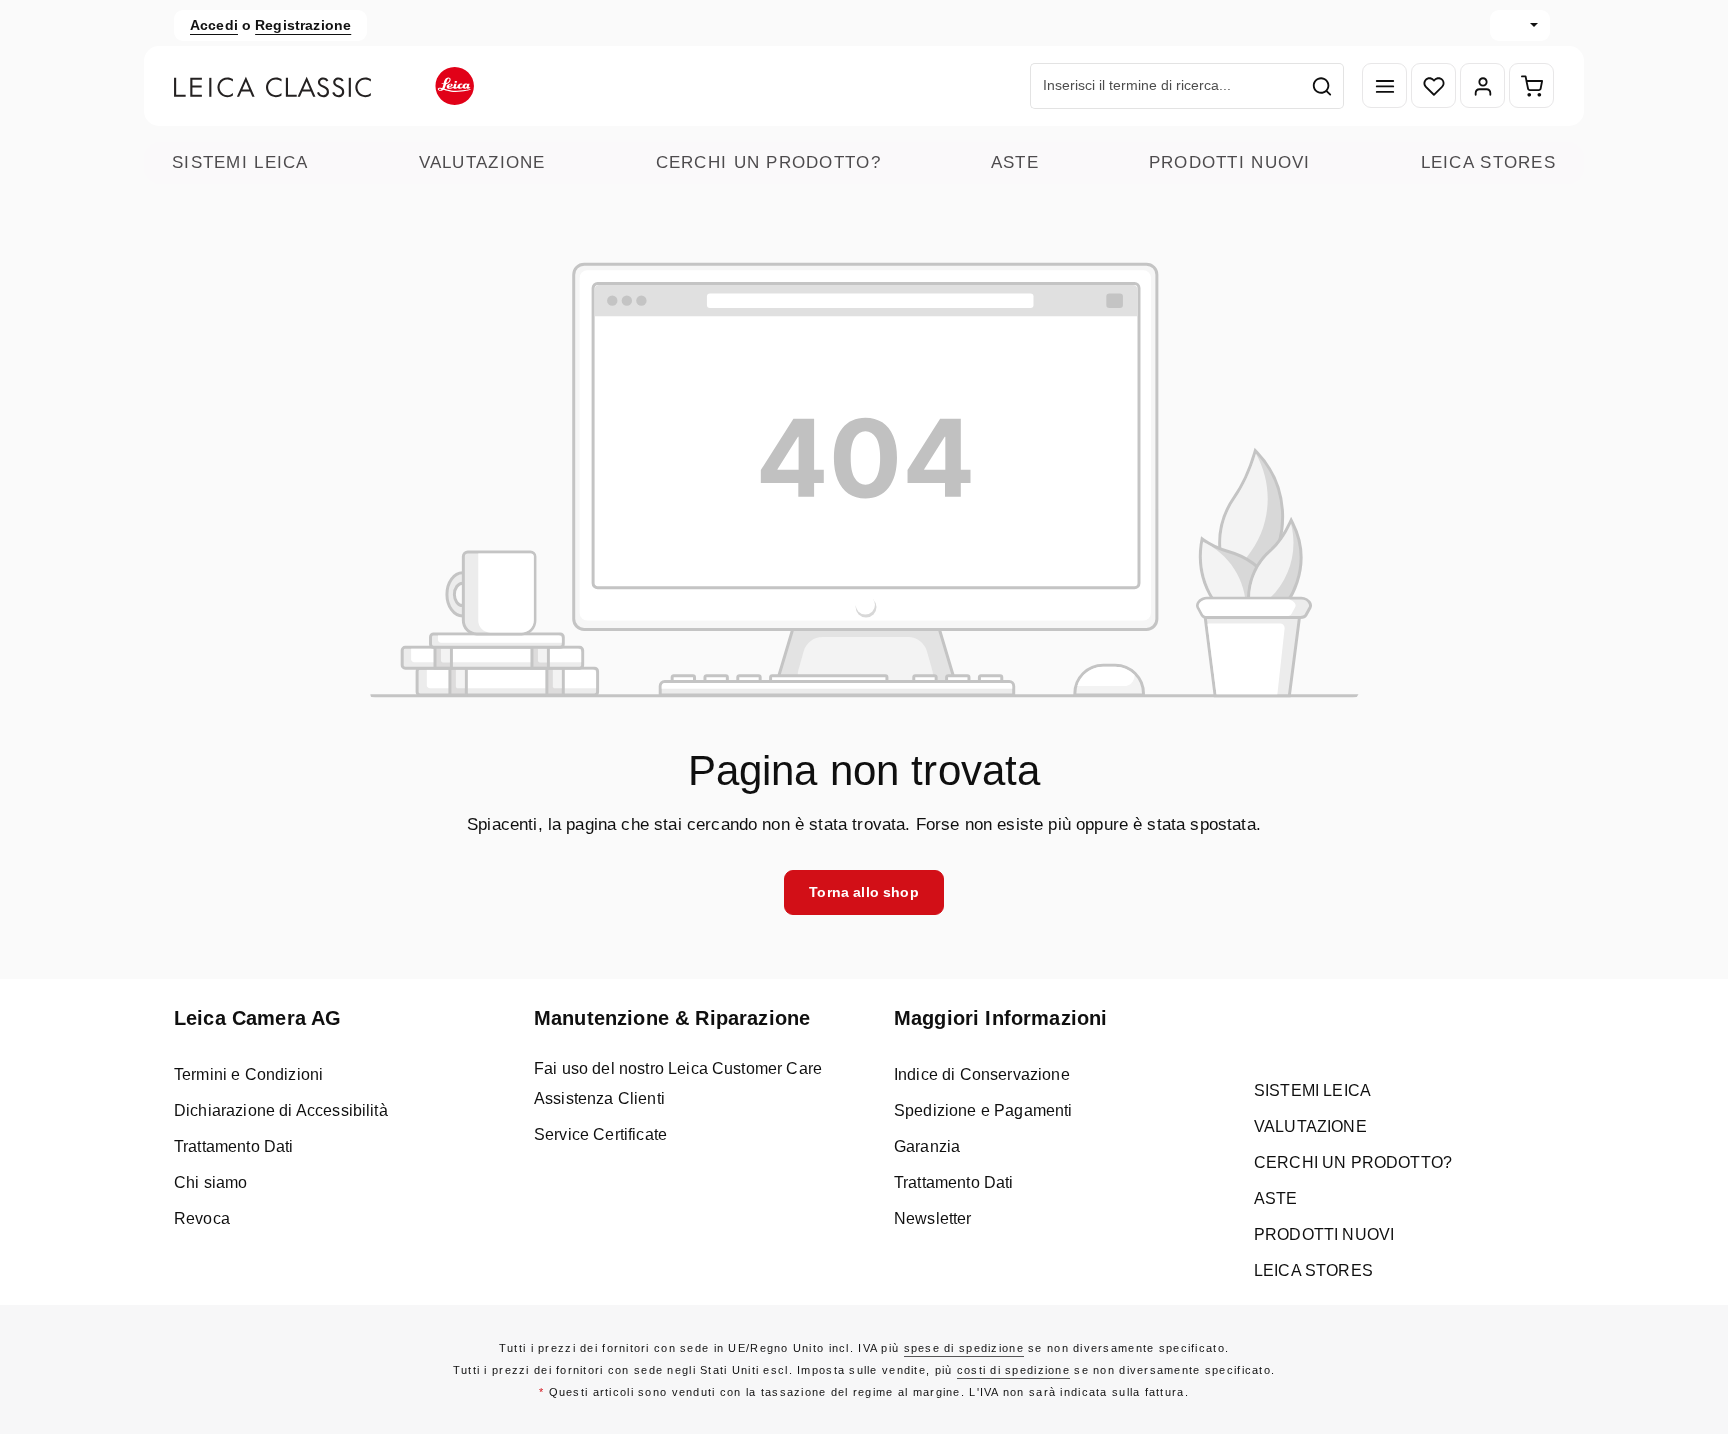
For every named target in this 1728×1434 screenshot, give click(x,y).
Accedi (214, 25)
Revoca (202, 1218)
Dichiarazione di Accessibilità (281, 1110)
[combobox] (1166, 86)
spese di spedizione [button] (964, 1348)
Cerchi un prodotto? (768, 162)
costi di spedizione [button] (1013, 1370)
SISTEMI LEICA (240, 162)
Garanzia (927, 1146)
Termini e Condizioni (248, 1074)
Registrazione (303, 25)
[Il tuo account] (1482, 86)
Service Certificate (600, 1134)
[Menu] (1384, 86)
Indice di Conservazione (982, 1074)
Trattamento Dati (234, 1146)
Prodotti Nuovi (1230, 162)
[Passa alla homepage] (324, 86)
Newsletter (933, 1218)
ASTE (1015, 162)
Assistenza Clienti (599, 1098)
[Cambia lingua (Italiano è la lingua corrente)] (1520, 25)
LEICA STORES (1488, 162)
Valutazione (482, 162)
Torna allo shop (863, 892)
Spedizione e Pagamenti (983, 1110)
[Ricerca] (1322, 86)
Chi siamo (210, 1182)
